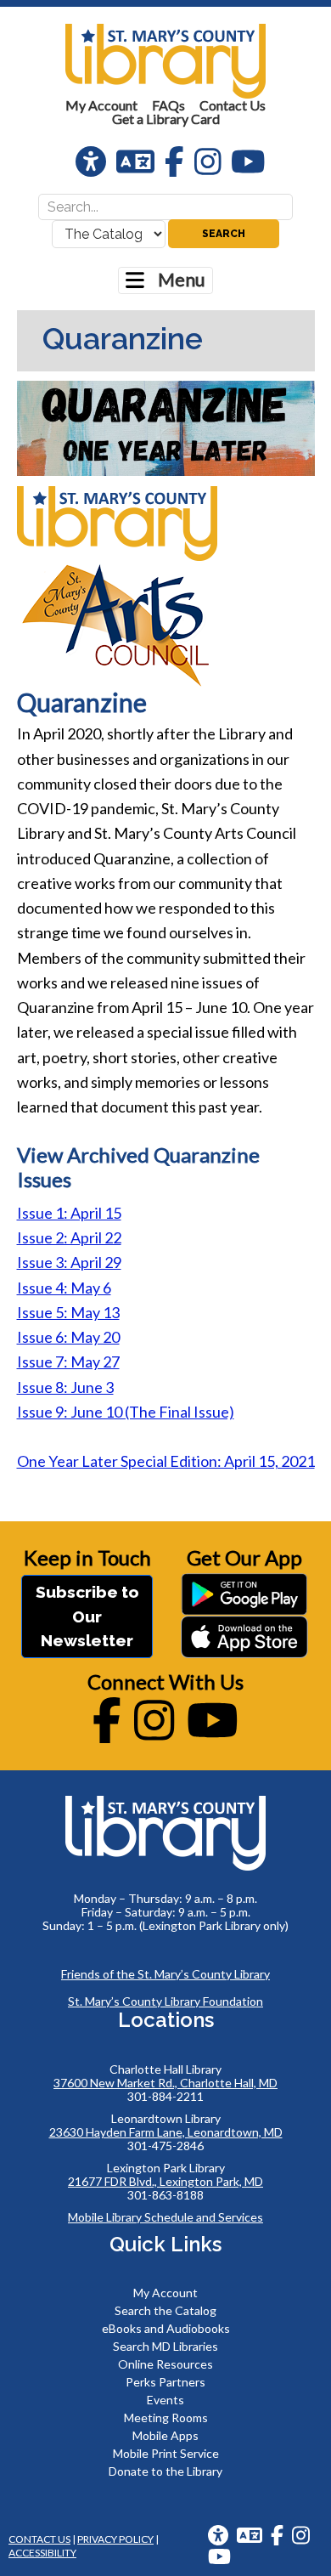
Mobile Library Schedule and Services (165, 2217)
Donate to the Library (165, 2471)
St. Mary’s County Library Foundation (165, 2001)
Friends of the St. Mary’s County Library (165, 1974)
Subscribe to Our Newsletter (87, 1616)
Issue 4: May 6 (64, 1288)
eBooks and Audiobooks (166, 2328)
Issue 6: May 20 (68, 1337)
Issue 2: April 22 (69, 1237)
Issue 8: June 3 (65, 1387)
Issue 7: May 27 (68, 1362)
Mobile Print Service (166, 2453)
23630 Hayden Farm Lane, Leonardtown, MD (166, 2132)
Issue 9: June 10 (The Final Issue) (126, 1412)
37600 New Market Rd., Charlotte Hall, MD (165, 2083)
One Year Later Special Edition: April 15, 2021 (166, 1461)
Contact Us (39, 2539)
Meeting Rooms (166, 2417)
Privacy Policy (115, 2539)
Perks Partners (165, 2382)
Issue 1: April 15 (69, 1213)
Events (165, 2400)
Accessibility (42, 2553)
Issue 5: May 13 (68, 1312)
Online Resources (165, 2364)
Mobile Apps (165, 2435)
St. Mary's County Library (165, 61)
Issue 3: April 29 (69, 1262)
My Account (165, 2293)
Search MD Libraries (165, 2346)
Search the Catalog (165, 2310)
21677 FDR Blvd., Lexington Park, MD (165, 2181)
